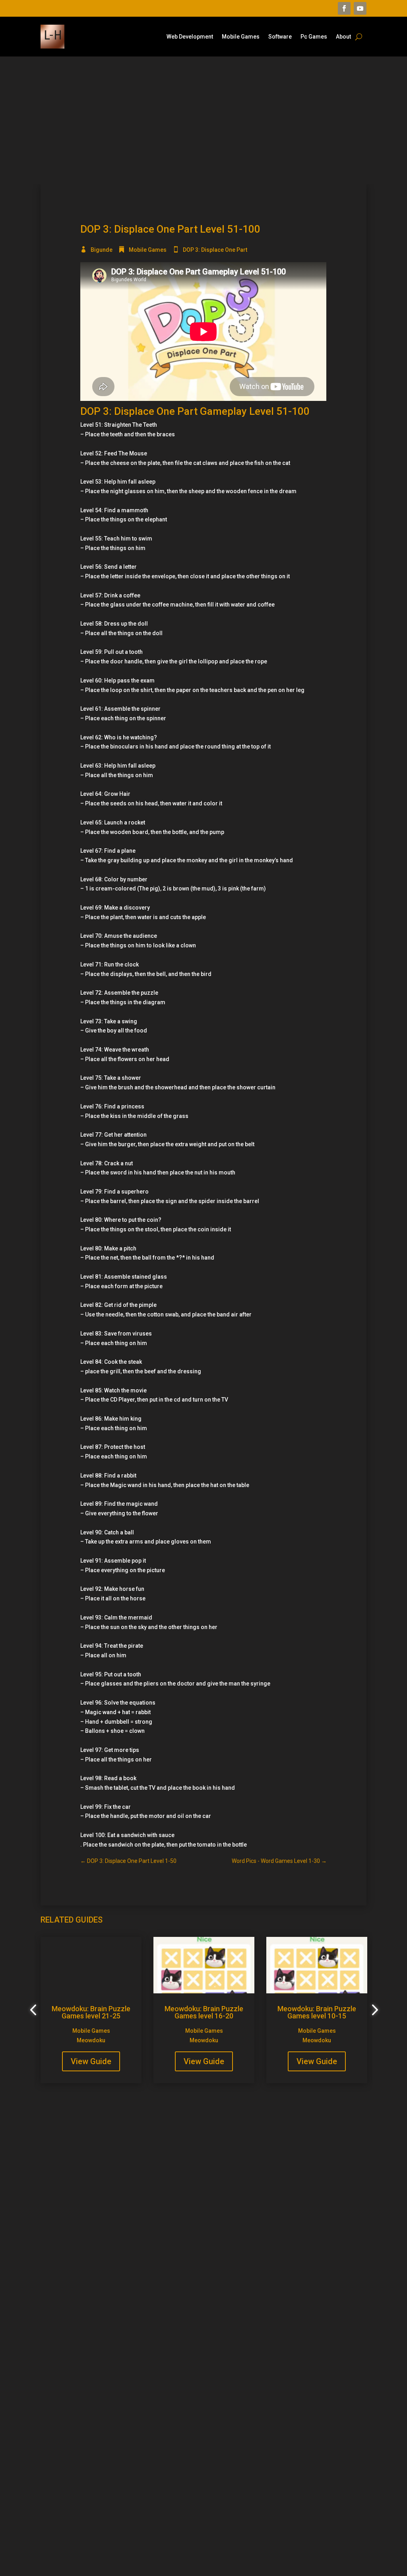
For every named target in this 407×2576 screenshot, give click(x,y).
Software (280, 37)
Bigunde (102, 250)
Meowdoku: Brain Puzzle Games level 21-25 (91, 2012)
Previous (35, 2010)
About (343, 37)
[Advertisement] (203, 120)
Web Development (190, 37)
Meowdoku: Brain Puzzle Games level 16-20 (204, 2012)
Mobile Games (241, 37)
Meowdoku (91, 2040)
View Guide (91, 2061)
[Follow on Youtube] (360, 8)
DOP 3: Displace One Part (215, 250)
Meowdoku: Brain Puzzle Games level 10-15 (317, 2012)
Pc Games (314, 37)
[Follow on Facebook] (344, 8)
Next (372, 2010)
